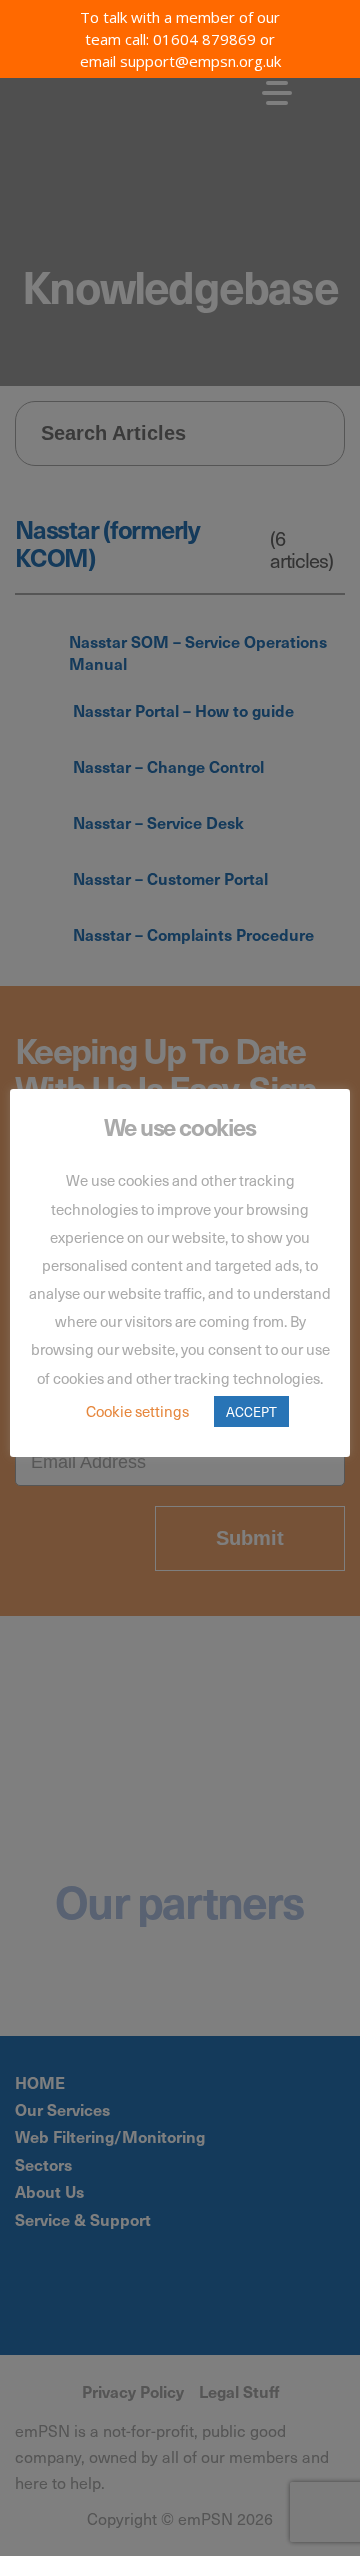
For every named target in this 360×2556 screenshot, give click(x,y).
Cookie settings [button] (137, 1411)
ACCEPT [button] (251, 1411)
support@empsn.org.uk (200, 61)
